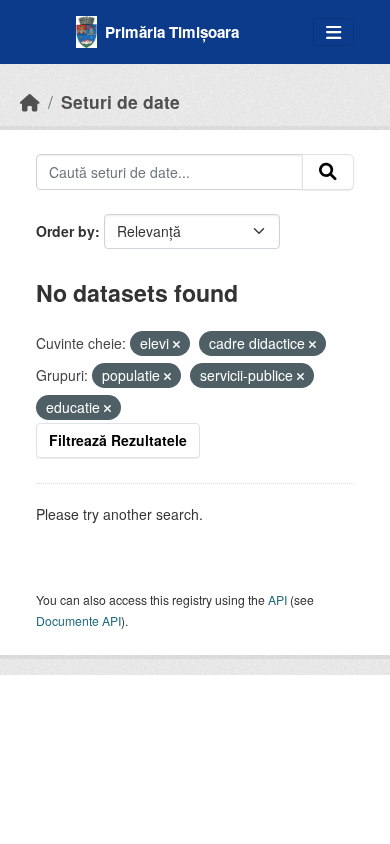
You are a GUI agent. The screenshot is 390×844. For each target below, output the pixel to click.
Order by (65, 231)
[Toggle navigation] (333, 32)
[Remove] (176, 344)
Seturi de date (120, 101)
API (277, 599)
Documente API (78, 620)
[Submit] (328, 172)
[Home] (30, 101)
